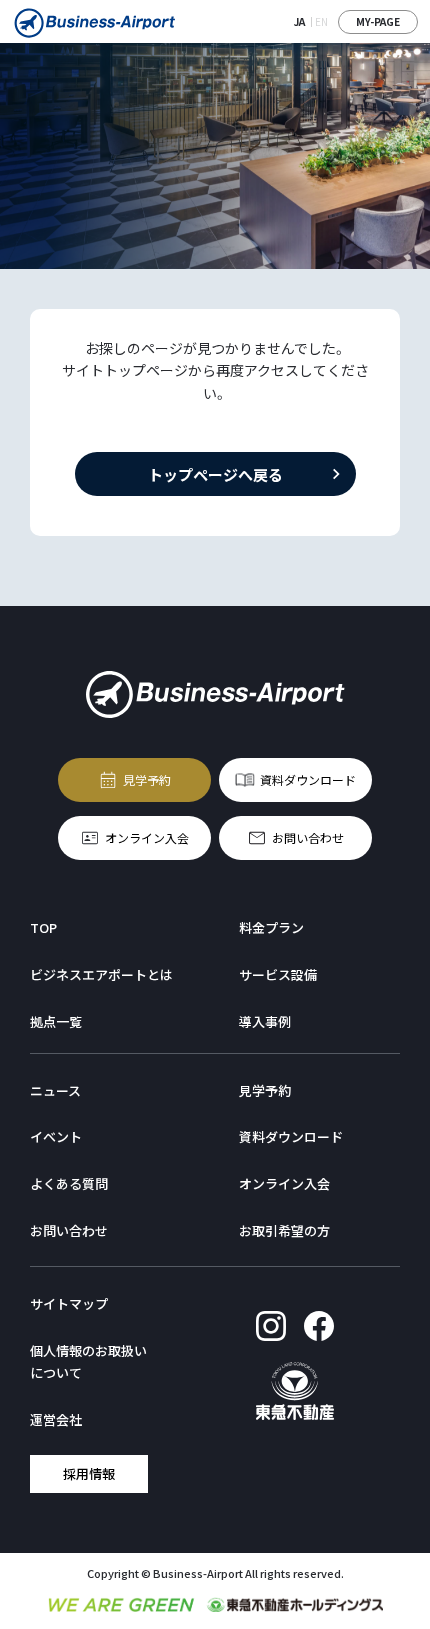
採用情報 (89, 1473)
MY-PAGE (378, 21)
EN (321, 21)
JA (299, 21)
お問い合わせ (308, 837)
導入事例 (265, 1021)
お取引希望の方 (284, 1230)
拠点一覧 (56, 1021)
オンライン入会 (147, 837)
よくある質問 (69, 1183)
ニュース (55, 1090)
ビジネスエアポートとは (101, 974)
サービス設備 (278, 974)
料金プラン (271, 927)
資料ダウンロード (308, 779)
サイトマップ (69, 1303)
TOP (43, 927)
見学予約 (147, 779)
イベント (56, 1136)
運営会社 (56, 1419)
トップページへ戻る (215, 473)
